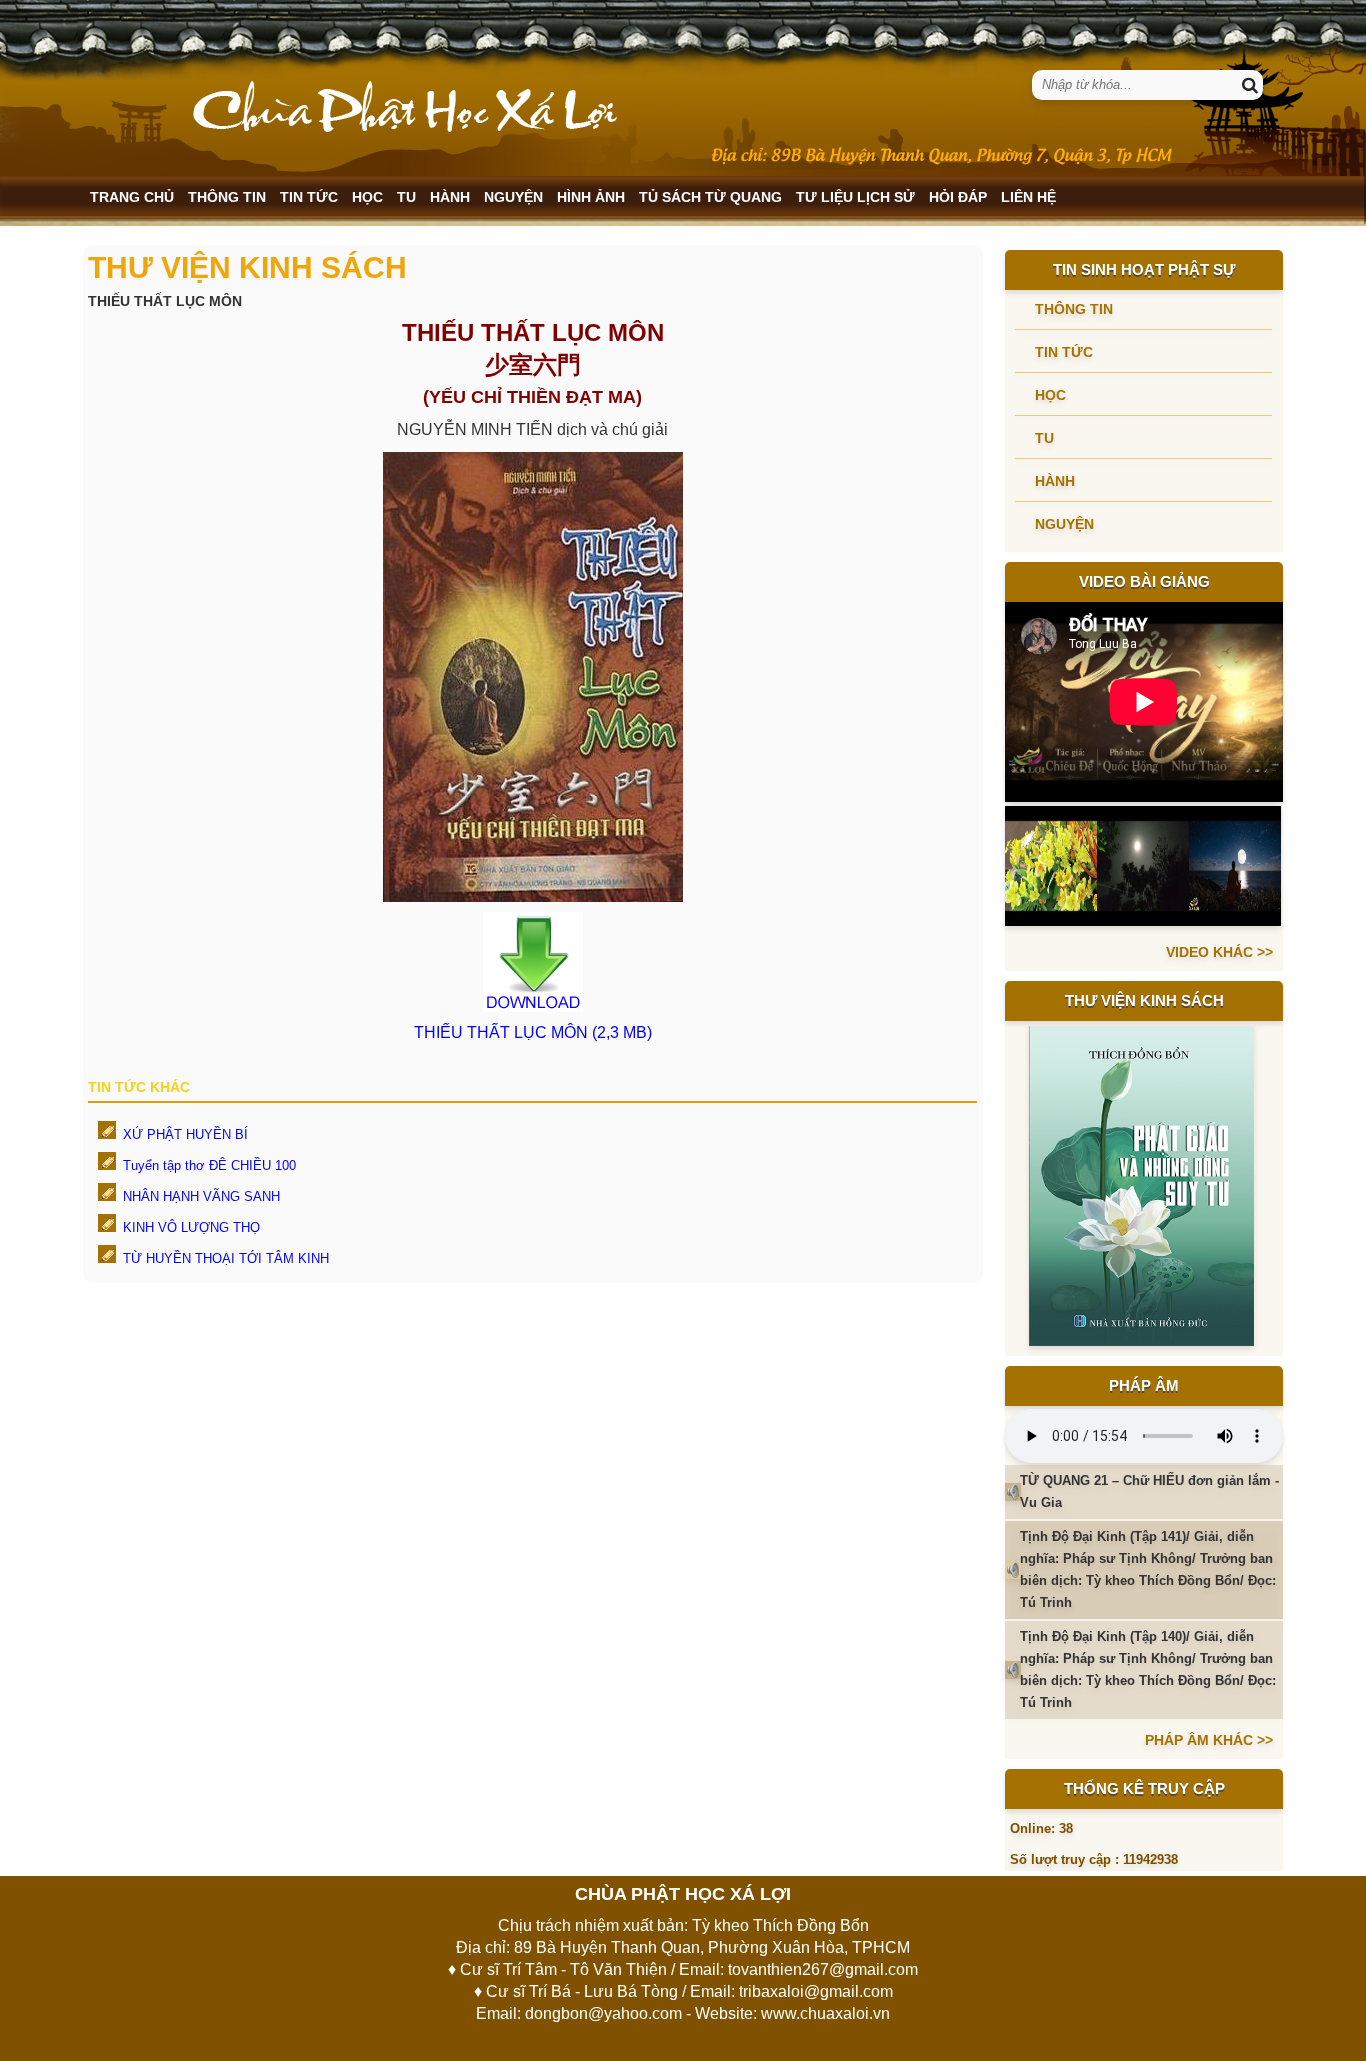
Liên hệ (1028, 197)
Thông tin (227, 197)
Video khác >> (1219, 952)
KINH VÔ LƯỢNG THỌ (191, 1227)
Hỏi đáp (958, 197)
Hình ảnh (591, 197)
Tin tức (309, 197)
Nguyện (513, 197)
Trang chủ (132, 197)
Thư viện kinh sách (1144, 1000)
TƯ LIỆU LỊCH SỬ (855, 197)
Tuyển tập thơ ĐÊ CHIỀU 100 (209, 1165)
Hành (450, 197)
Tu (406, 197)
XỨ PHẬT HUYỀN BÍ (185, 1134)
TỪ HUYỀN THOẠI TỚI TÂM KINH (226, 1258)
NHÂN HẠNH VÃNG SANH (201, 1196)
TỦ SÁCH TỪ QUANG (710, 197)
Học (367, 197)
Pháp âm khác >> (1209, 1740)
